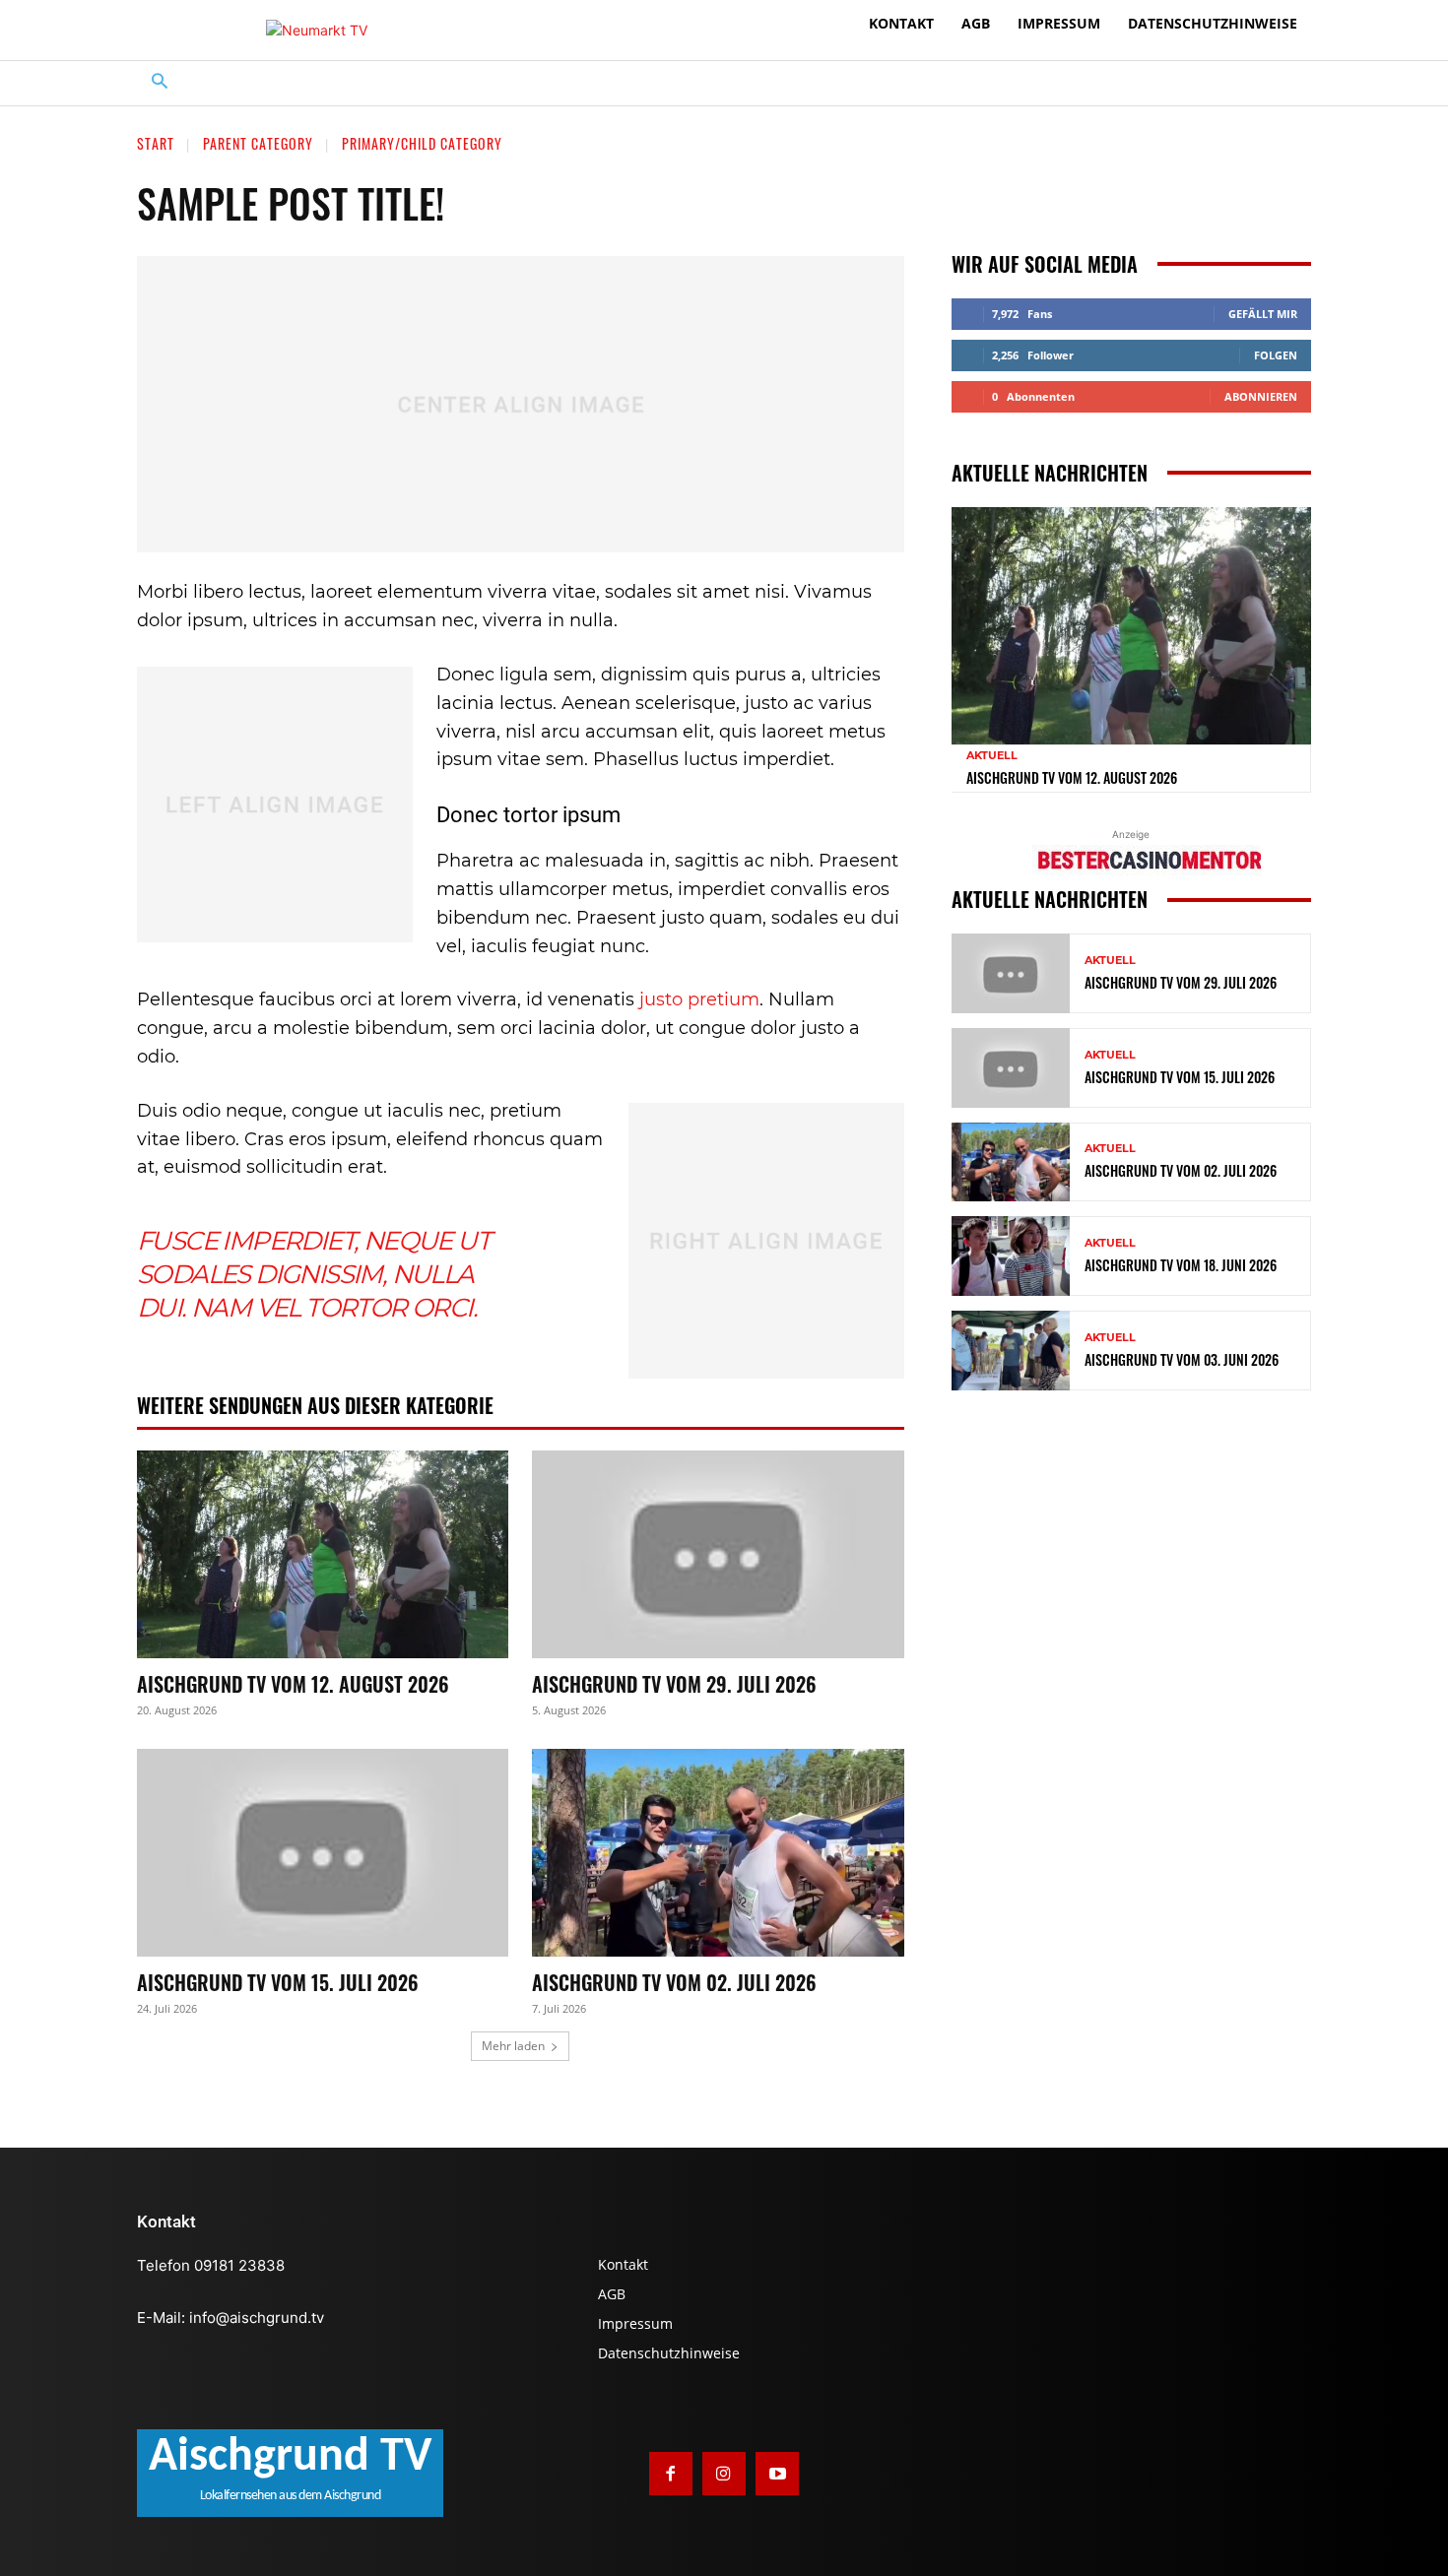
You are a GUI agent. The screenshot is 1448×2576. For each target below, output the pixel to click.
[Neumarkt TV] (317, 30)
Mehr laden (513, 2046)
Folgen (1276, 355)
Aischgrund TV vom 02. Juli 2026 (674, 1982)
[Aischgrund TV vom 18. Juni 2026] (1011, 1256)
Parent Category (258, 143)
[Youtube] (777, 2474)
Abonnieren (1261, 396)
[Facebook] (671, 2474)
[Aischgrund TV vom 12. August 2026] (323, 1554)
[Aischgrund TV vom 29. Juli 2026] (718, 1554)
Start (156, 143)
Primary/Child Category (422, 143)
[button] (160, 83)
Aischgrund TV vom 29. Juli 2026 (674, 1684)
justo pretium (699, 999)
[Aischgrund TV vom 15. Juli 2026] (323, 1853)
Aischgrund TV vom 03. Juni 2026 (1182, 1359)
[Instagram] (724, 2474)
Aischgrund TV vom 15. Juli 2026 (278, 1982)
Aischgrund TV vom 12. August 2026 (293, 1684)
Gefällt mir (1263, 314)
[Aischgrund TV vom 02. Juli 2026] (718, 1853)
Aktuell (992, 756)
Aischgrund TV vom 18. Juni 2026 (1181, 1265)
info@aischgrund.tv (257, 2318)
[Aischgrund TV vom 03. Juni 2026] (1011, 1351)
